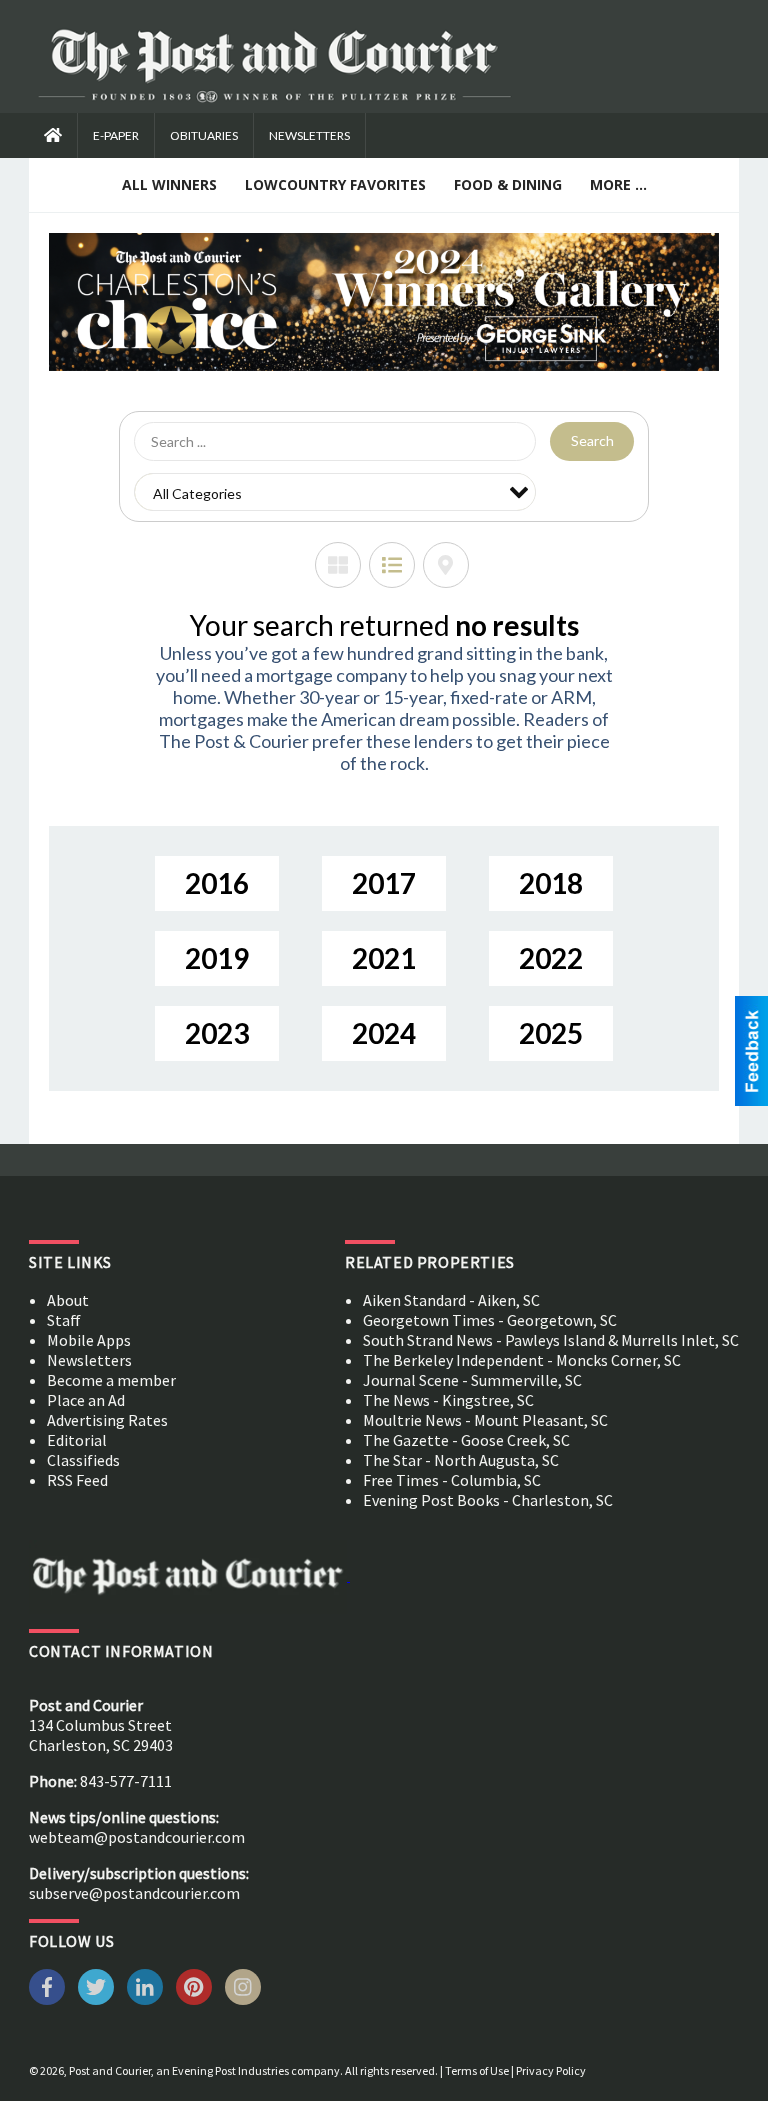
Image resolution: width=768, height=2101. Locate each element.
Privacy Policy (551, 2070)
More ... (618, 184)
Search (592, 440)
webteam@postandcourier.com (137, 1837)
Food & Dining (508, 184)
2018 (551, 883)
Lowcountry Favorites (335, 184)
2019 (217, 958)
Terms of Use (477, 2070)
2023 (217, 1033)
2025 (551, 1033)
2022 (551, 958)
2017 (384, 883)
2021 (384, 958)
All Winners (169, 184)
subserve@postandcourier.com (134, 1893)
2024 (384, 1033)
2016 (217, 883)
